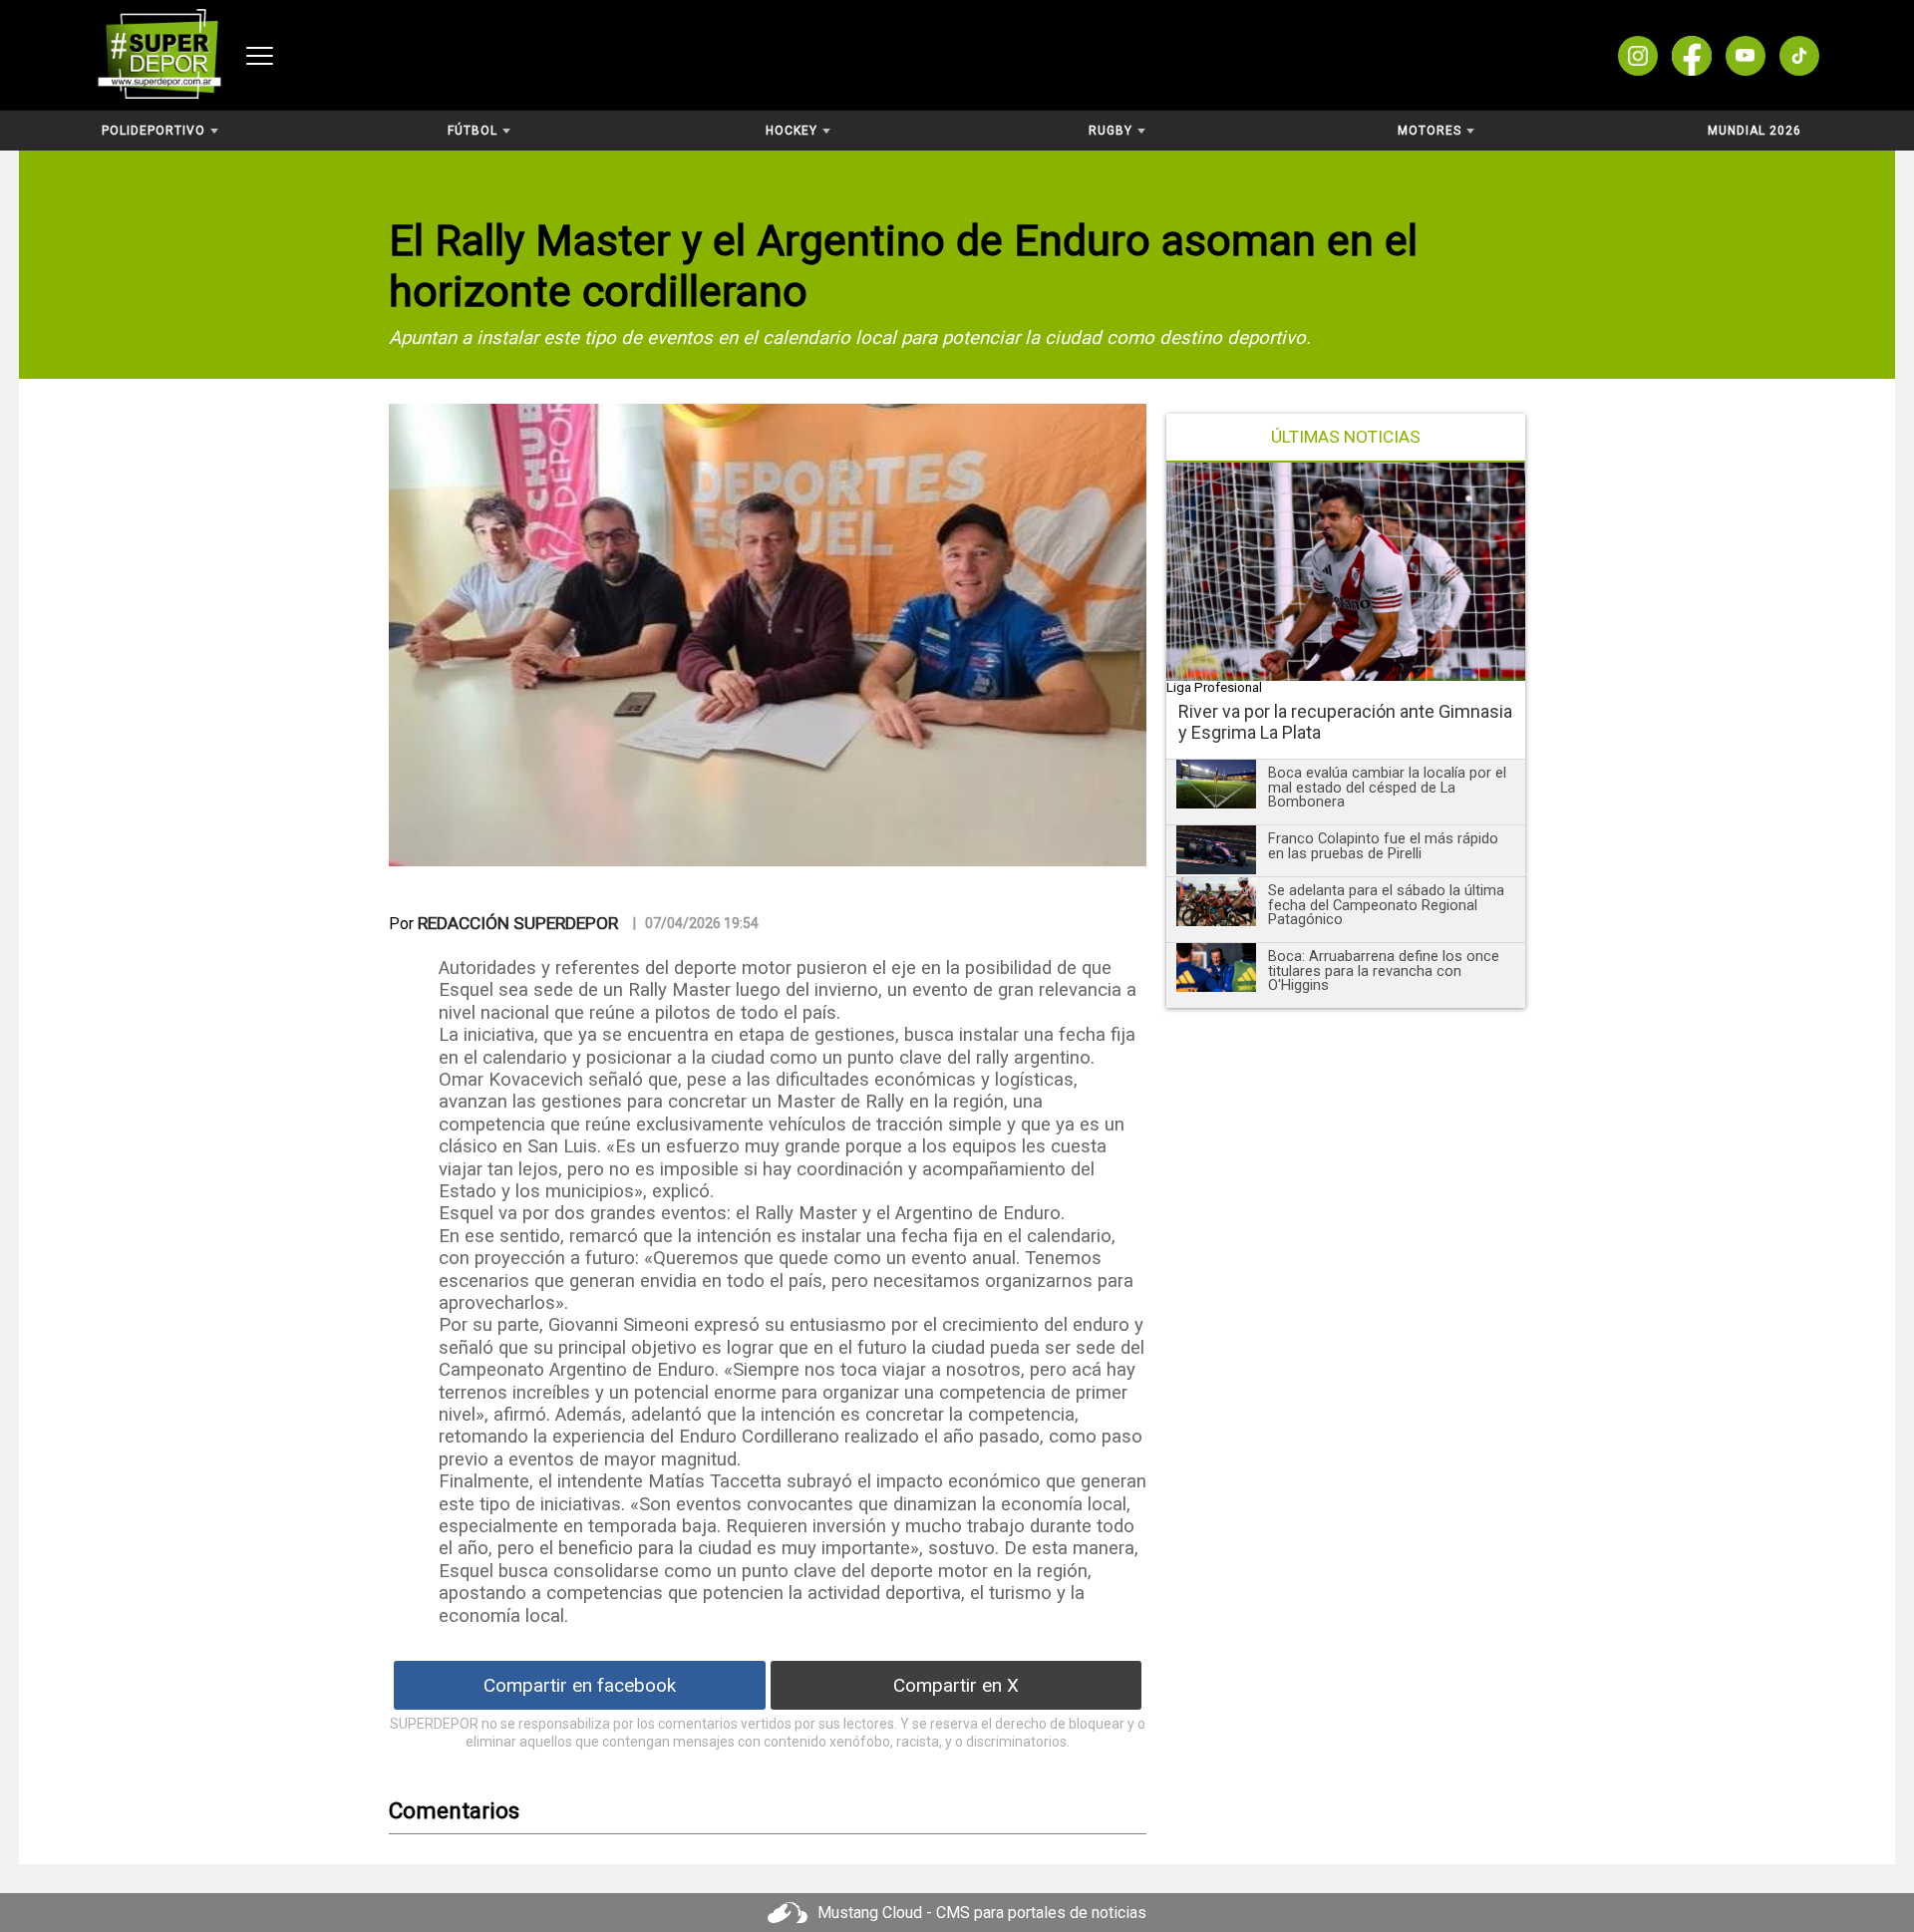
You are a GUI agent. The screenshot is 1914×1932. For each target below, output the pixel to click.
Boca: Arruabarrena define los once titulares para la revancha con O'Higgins (1384, 970)
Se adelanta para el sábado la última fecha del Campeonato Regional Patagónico (1386, 905)
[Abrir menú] (260, 56)
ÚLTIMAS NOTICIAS (1346, 437)
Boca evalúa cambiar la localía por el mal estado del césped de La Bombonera (1387, 787)
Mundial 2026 (1754, 131)
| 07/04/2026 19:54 (696, 923)
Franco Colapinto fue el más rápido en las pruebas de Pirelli (1383, 846)
